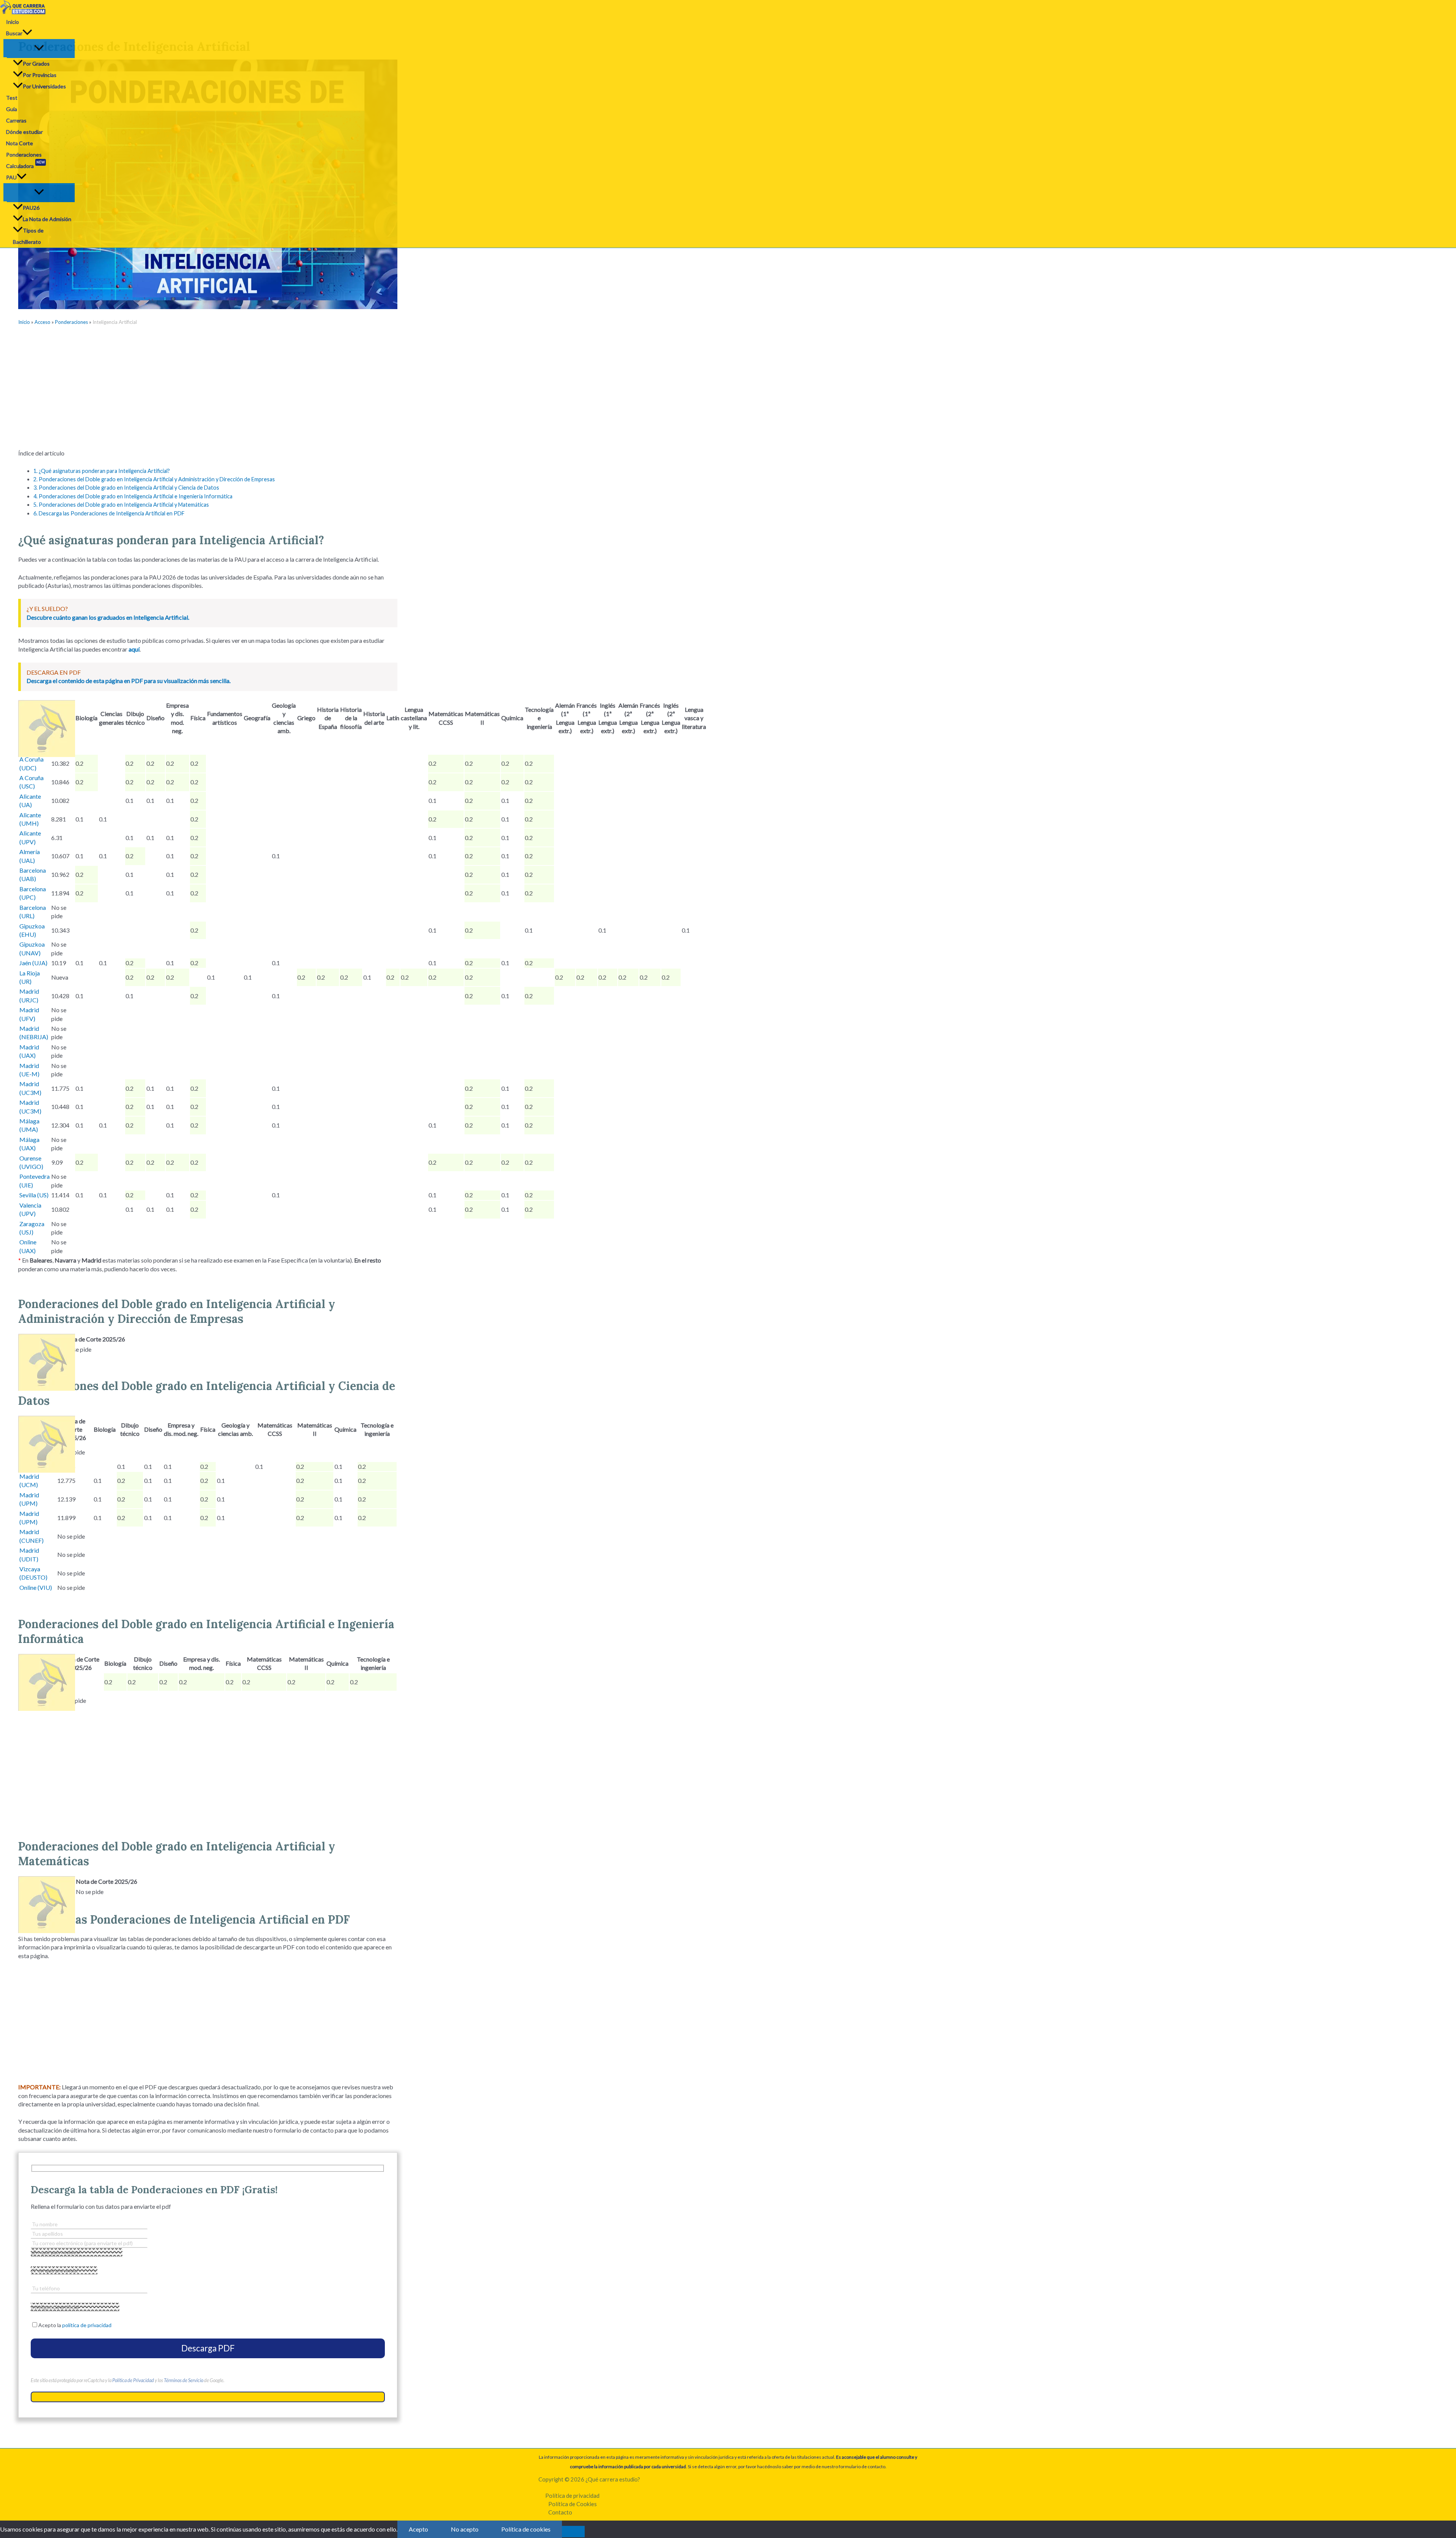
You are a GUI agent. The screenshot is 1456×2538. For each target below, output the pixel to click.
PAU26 (31, 208)
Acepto (418, 2529)
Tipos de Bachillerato (28, 236)
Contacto (560, 2512)
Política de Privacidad (133, 2380)
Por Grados (36, 64)
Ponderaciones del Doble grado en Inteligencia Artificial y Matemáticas (121, 505)
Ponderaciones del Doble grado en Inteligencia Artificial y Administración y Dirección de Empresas (154, 479)
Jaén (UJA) (33, 963)
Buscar (14, 33)
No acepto (465, 2529)
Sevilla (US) (34, 1195)
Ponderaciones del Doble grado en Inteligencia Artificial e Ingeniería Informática (133, 496)
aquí (134, 649)
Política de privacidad (572, 2496)
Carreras (16, 120)
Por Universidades (44, 86)
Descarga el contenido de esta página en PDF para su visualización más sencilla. (129, 681)
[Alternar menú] (39, 48)
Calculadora (25, 165)
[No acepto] (573, 2532)
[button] (27, 33)
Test (12, 98)
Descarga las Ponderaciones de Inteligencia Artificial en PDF (109, 513)
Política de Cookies (573, 2504)
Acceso (42, 322)
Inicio (13, 22)
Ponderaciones (24, 155)
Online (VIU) (36, 1587)
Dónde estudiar (24, 132)
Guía (12, 109)
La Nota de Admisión (47, 219)
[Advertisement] (208, 388)
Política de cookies (526, 2529)
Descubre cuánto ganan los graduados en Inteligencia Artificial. (108, 617)
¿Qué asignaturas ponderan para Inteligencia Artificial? (102, 471)
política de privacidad (87, 2325)
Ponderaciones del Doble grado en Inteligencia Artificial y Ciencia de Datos (126, 488)
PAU (11, 177)
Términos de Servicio (184, 2380)
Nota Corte (20, 143)
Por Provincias (40, 75)
